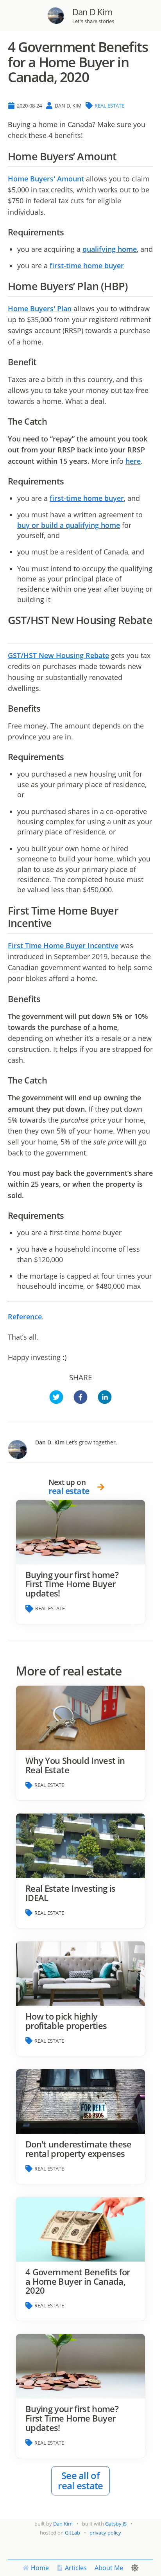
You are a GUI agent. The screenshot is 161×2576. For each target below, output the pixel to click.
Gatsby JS (116, 2524)
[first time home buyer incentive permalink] (56, 923)
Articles (76, 2568)
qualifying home (110, 249)
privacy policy (105, 2533)
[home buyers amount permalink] (121, 157)
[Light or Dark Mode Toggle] (135, 2568)
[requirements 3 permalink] (68, 1216)
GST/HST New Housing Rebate (58, 655)
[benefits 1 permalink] (45, 999)
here (133, 461)
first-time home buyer (87, 265)
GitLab (72, 2533)
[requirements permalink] (68, 232)
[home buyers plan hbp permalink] (132, 286)
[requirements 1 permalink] (68, 481)
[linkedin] (105, 1398)
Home (40, 2568)
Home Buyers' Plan (40, 309)
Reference (25, 1317)
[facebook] (80, 1398)
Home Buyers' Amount (46, 179)
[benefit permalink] (40, 362)
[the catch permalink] (51, 422)
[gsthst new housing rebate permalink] (12, 633)
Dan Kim (63, 2524)
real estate (109, 106)
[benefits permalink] (45, 709)
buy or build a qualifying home (69, 525)
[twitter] (56, 1398)
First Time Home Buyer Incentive (63, 945)
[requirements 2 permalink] (68, 757)
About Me (109, 2568)
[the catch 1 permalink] (51, 1080)
